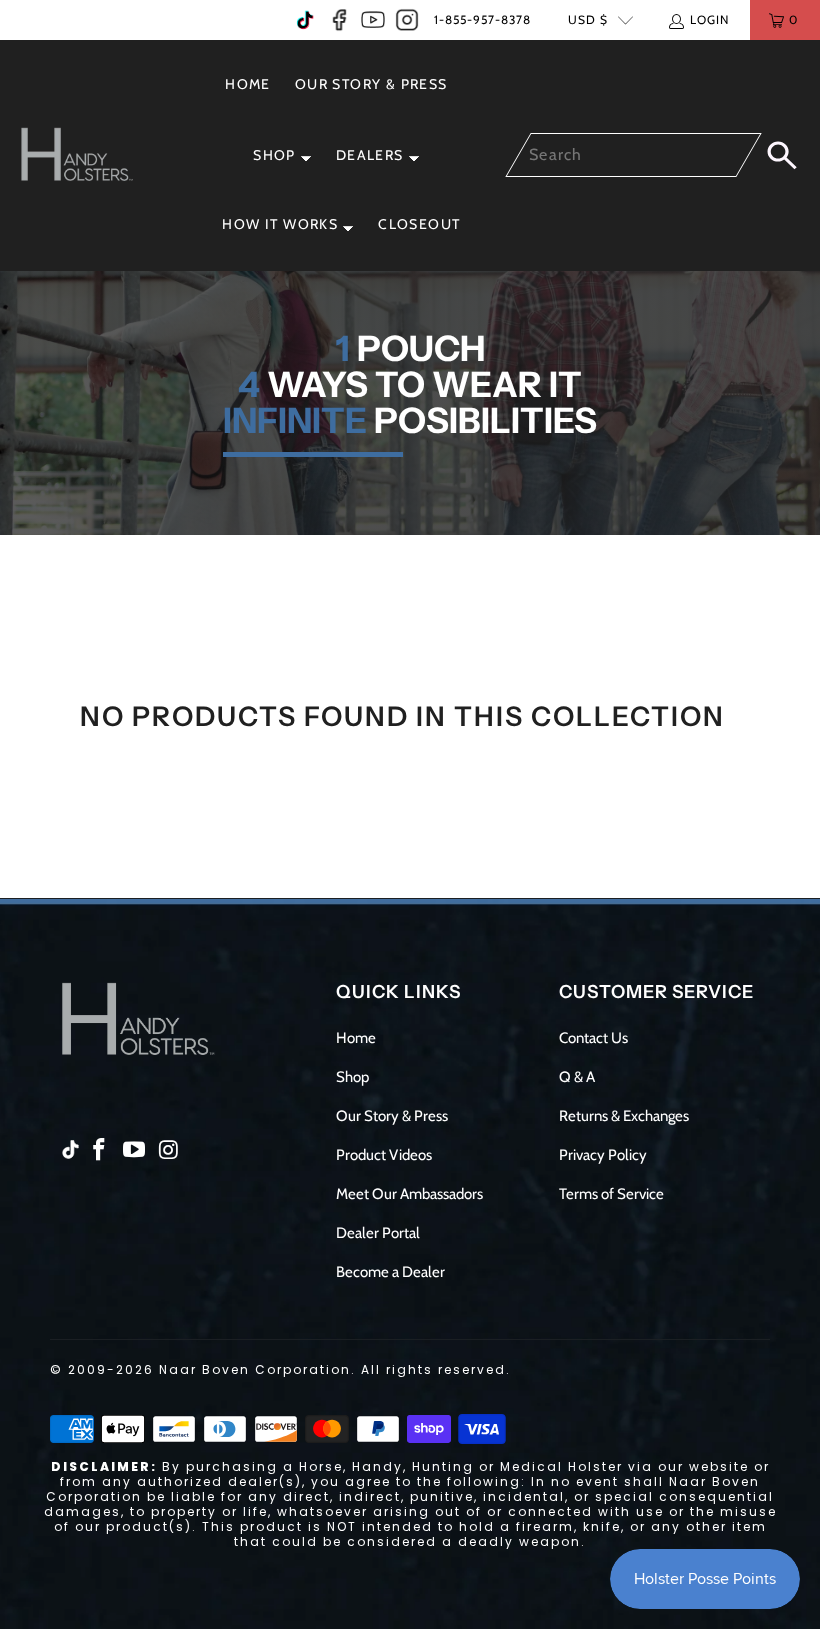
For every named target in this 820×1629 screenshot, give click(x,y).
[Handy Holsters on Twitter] (305, 20)
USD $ (588, 19)
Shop (352, 1077)
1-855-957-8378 (482, 19)
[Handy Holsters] (87, 155)
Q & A (577, 1077)
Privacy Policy (603, 1155)
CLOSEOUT (419, 224)
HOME (248, 84)
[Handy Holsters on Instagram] (407, 20)
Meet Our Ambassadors (409, 1194)
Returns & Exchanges (624, 1116)
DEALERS (370, 155)
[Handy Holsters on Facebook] (339, 20)
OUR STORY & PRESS (371, 84)
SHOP (274, 155)
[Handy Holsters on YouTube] (373, 20)
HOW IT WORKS (280, 224)
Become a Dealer (390, 1272)
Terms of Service (611, 1194)
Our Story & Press (392, 1116)
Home (356, 1038)
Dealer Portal (378, 1233)
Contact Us (593, 1038)
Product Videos (384, 1155)
